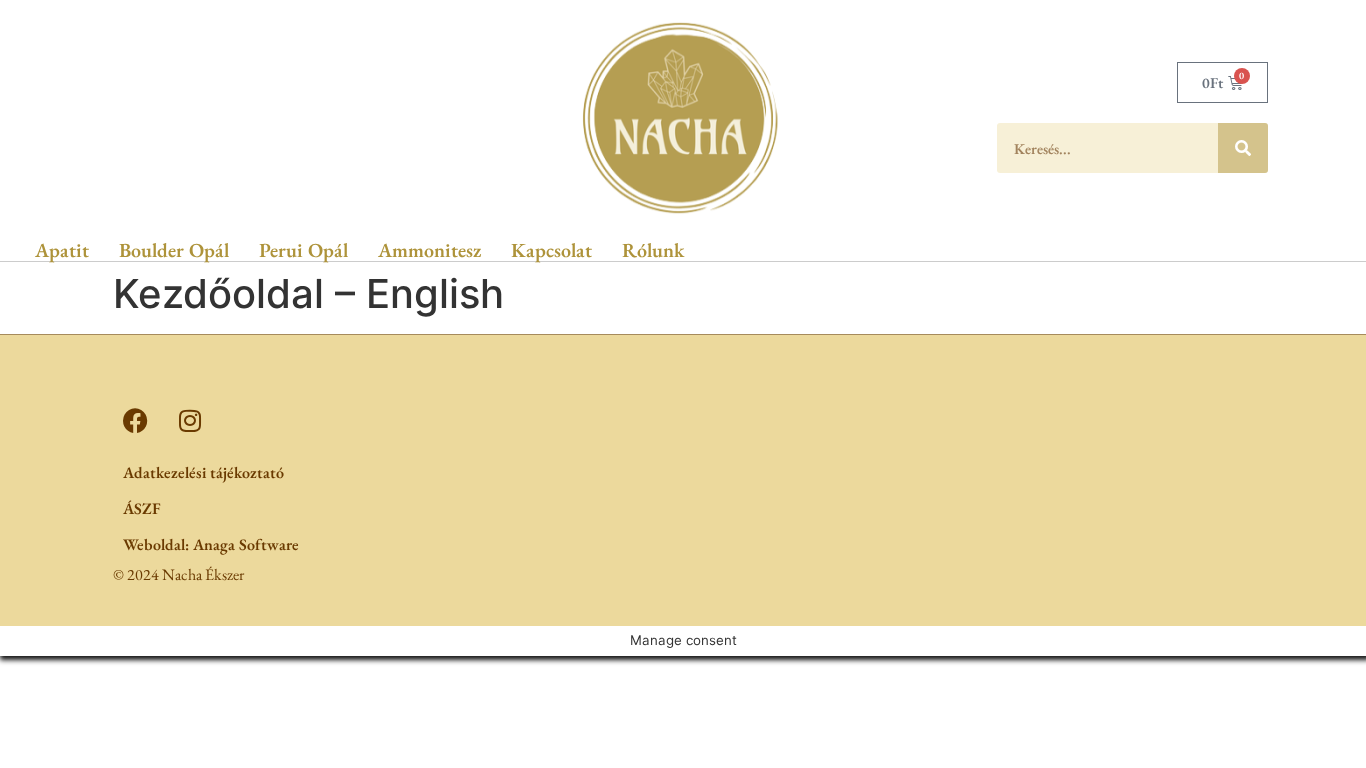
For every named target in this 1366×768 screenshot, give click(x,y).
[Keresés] (1243, 148)
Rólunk (653, 250)
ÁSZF (142, 508)
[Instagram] (190, 420)
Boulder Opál (174, 250)
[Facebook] (135, 420)
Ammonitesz (429, 250)
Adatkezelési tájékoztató (203, 472)
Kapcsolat (551, 250)
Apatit (62, 250)
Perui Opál (303, 250)
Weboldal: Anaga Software (211, 544)
